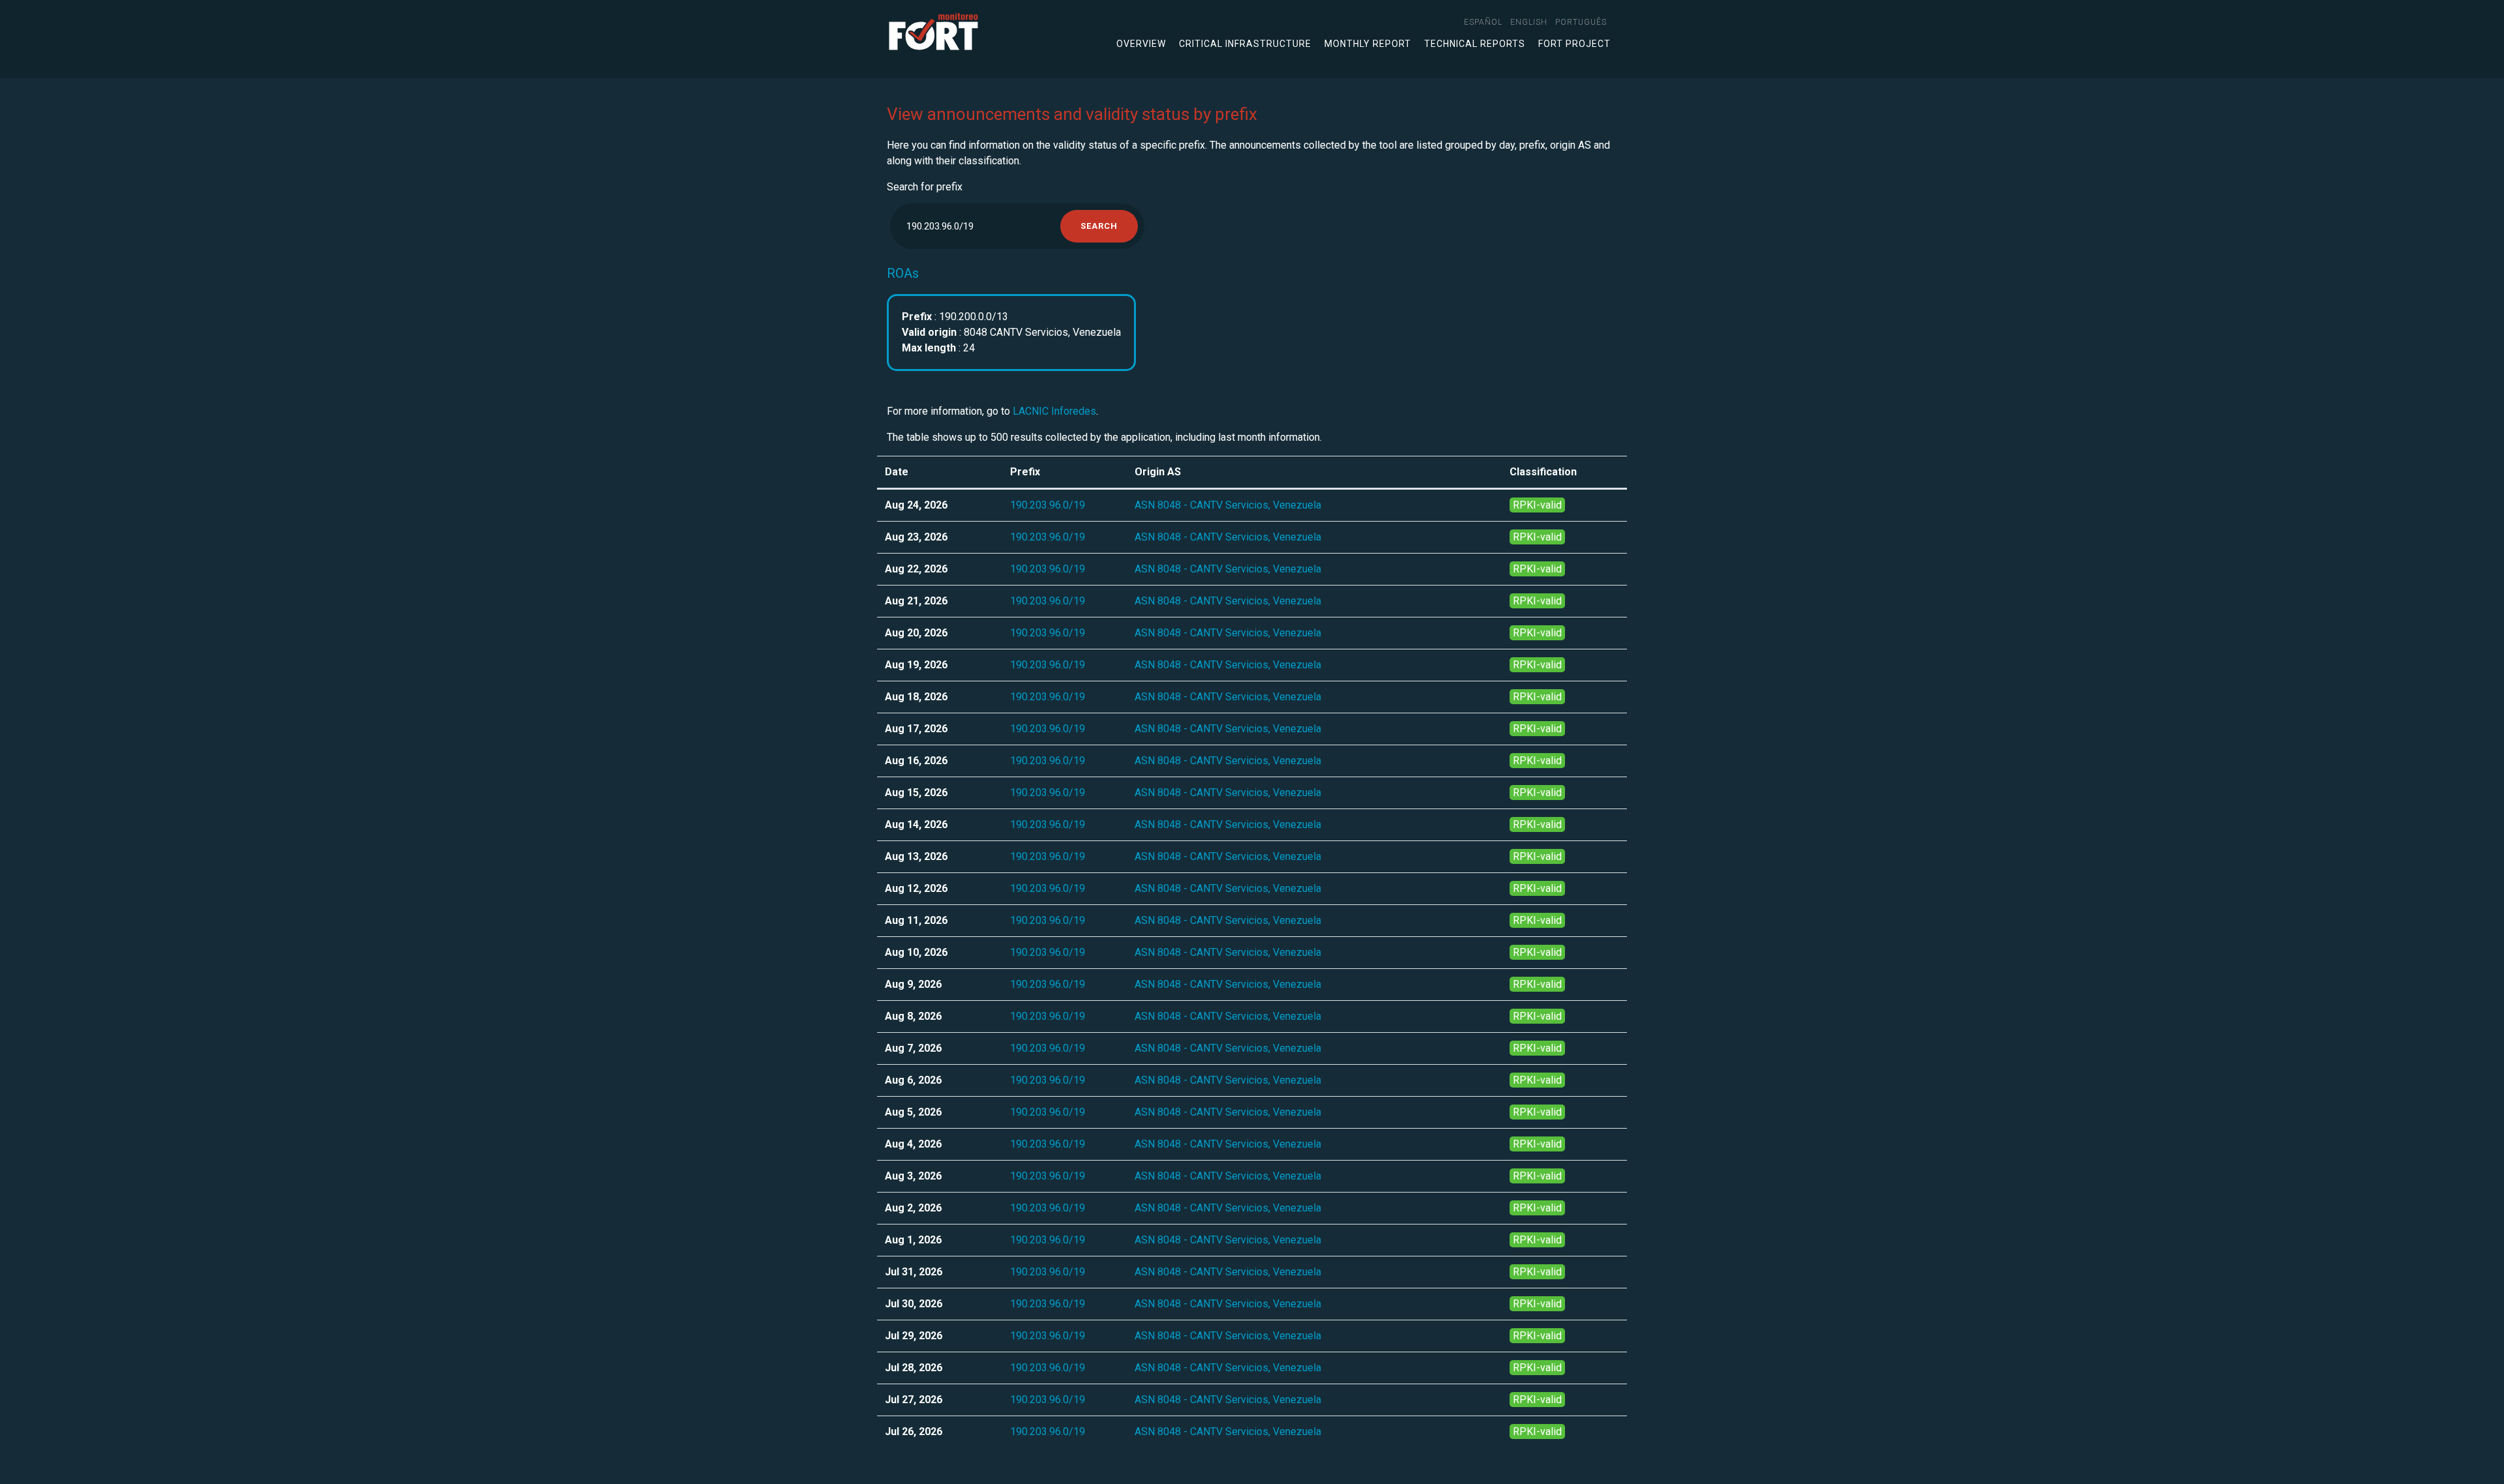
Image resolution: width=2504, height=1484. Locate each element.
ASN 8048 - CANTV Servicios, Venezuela (1228, 505)
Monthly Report (1368, 44)
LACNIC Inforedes (1054, 411)
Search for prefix (925, 187)
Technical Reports (1475, 44)
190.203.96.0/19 (1048, 505)
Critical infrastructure (1245, 44)
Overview (1141, 44)
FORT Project (1574, 44)
